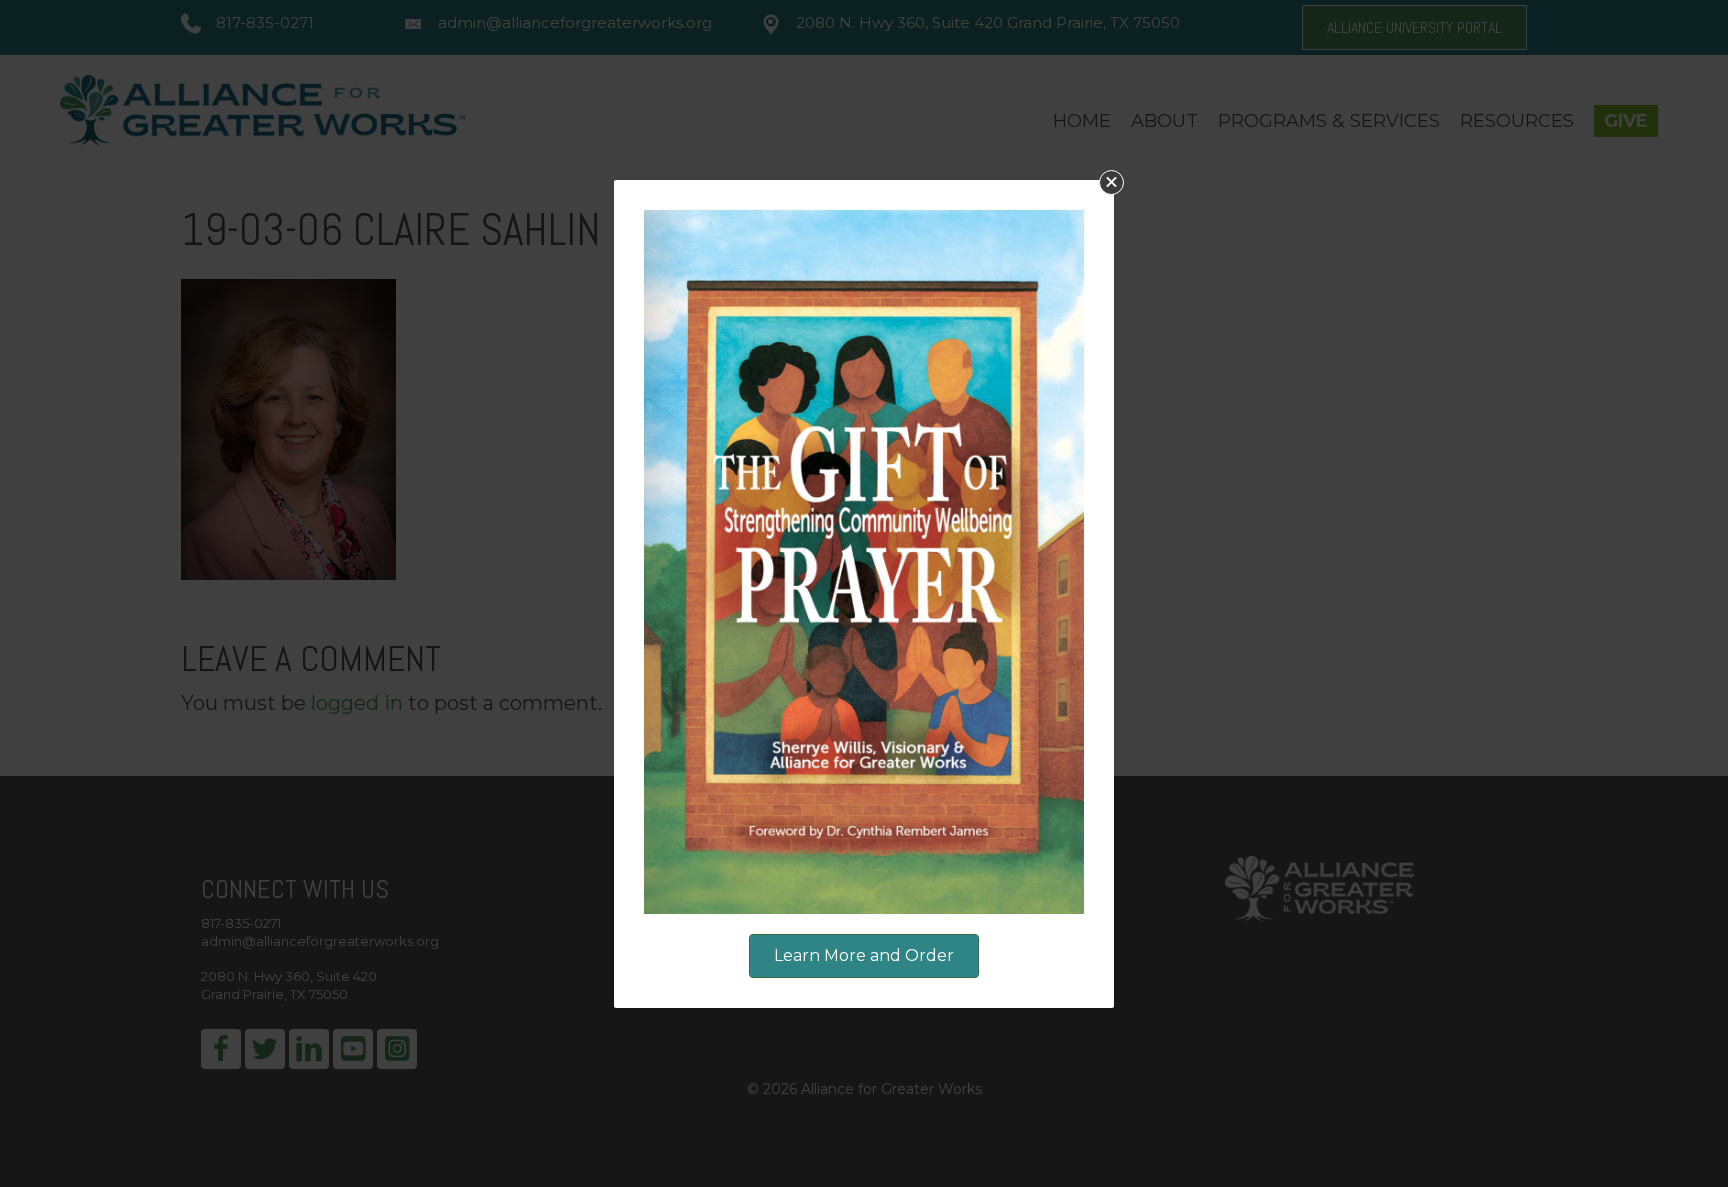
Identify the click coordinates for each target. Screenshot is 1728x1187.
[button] (1111, 182)
